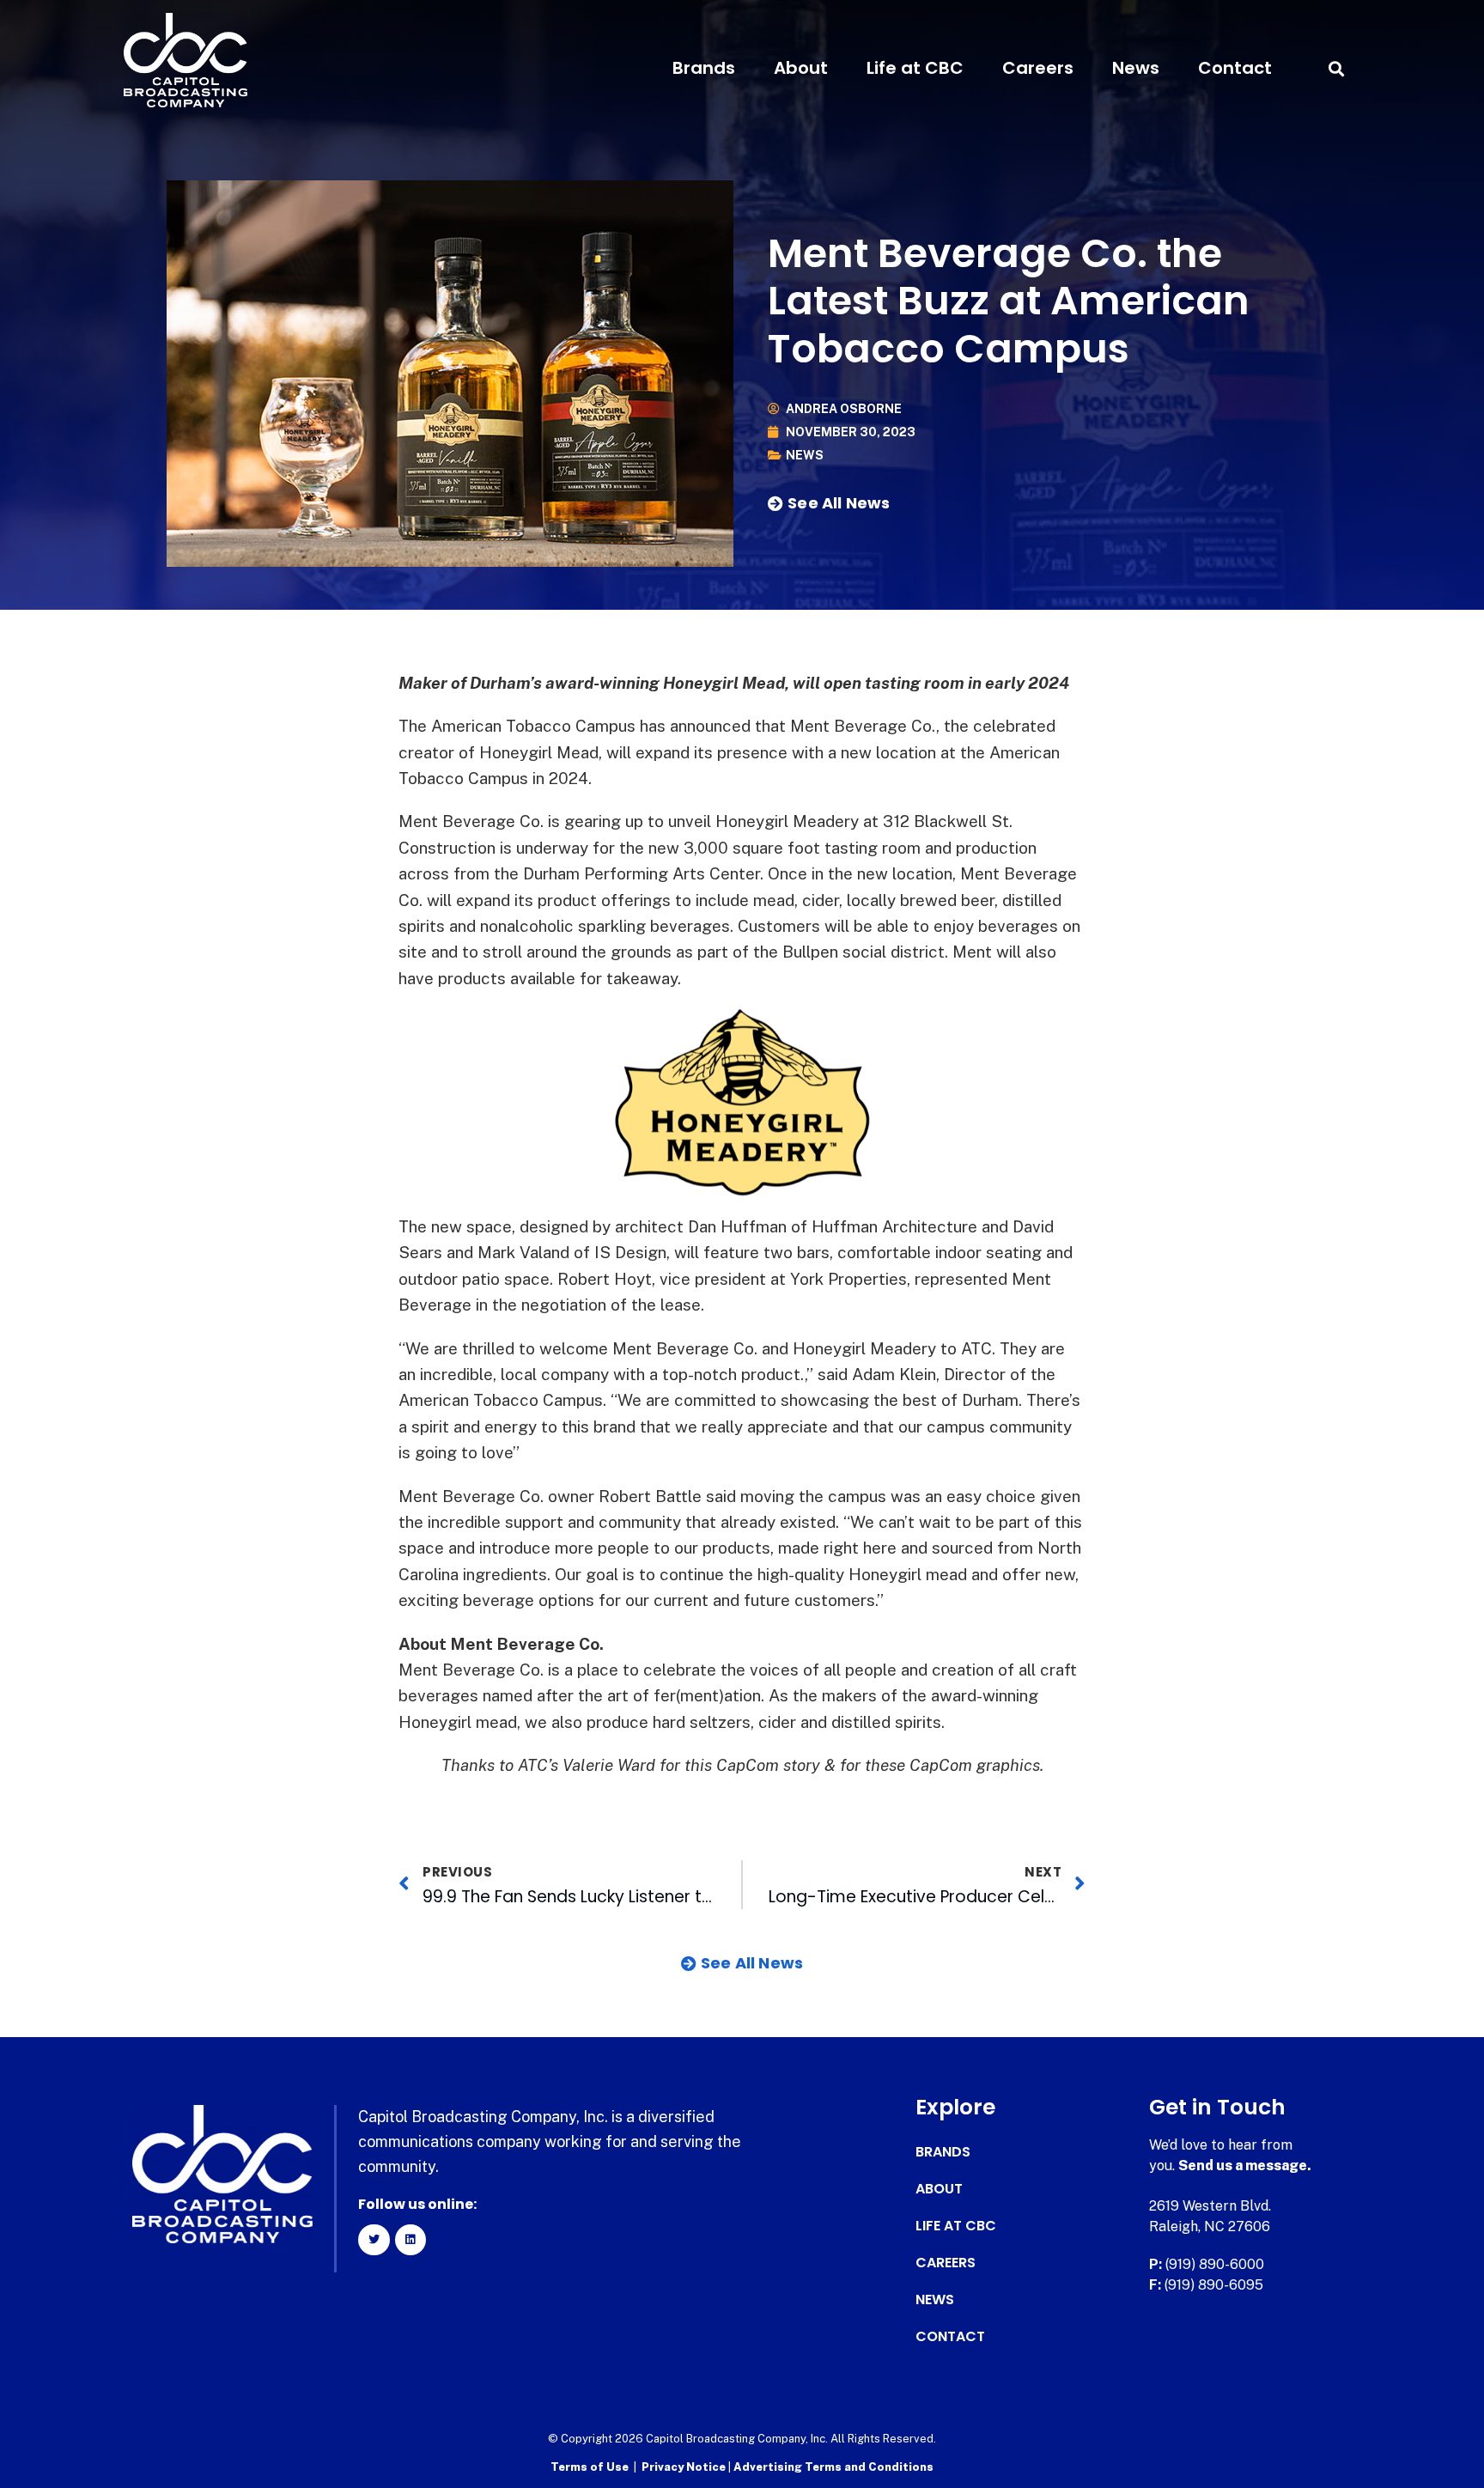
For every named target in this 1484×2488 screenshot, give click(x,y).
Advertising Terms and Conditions (833, 2467)
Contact (1235, 68)
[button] (1336, 68)
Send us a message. (1245, 2166)
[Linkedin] (411, 2240)
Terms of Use (590, 2467)
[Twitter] (374, 2240)
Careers (1038, 68)
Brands (704, 68)
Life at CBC (915, 68)
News (1136, 68)
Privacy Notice (685, 2467)
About (801, 68)
